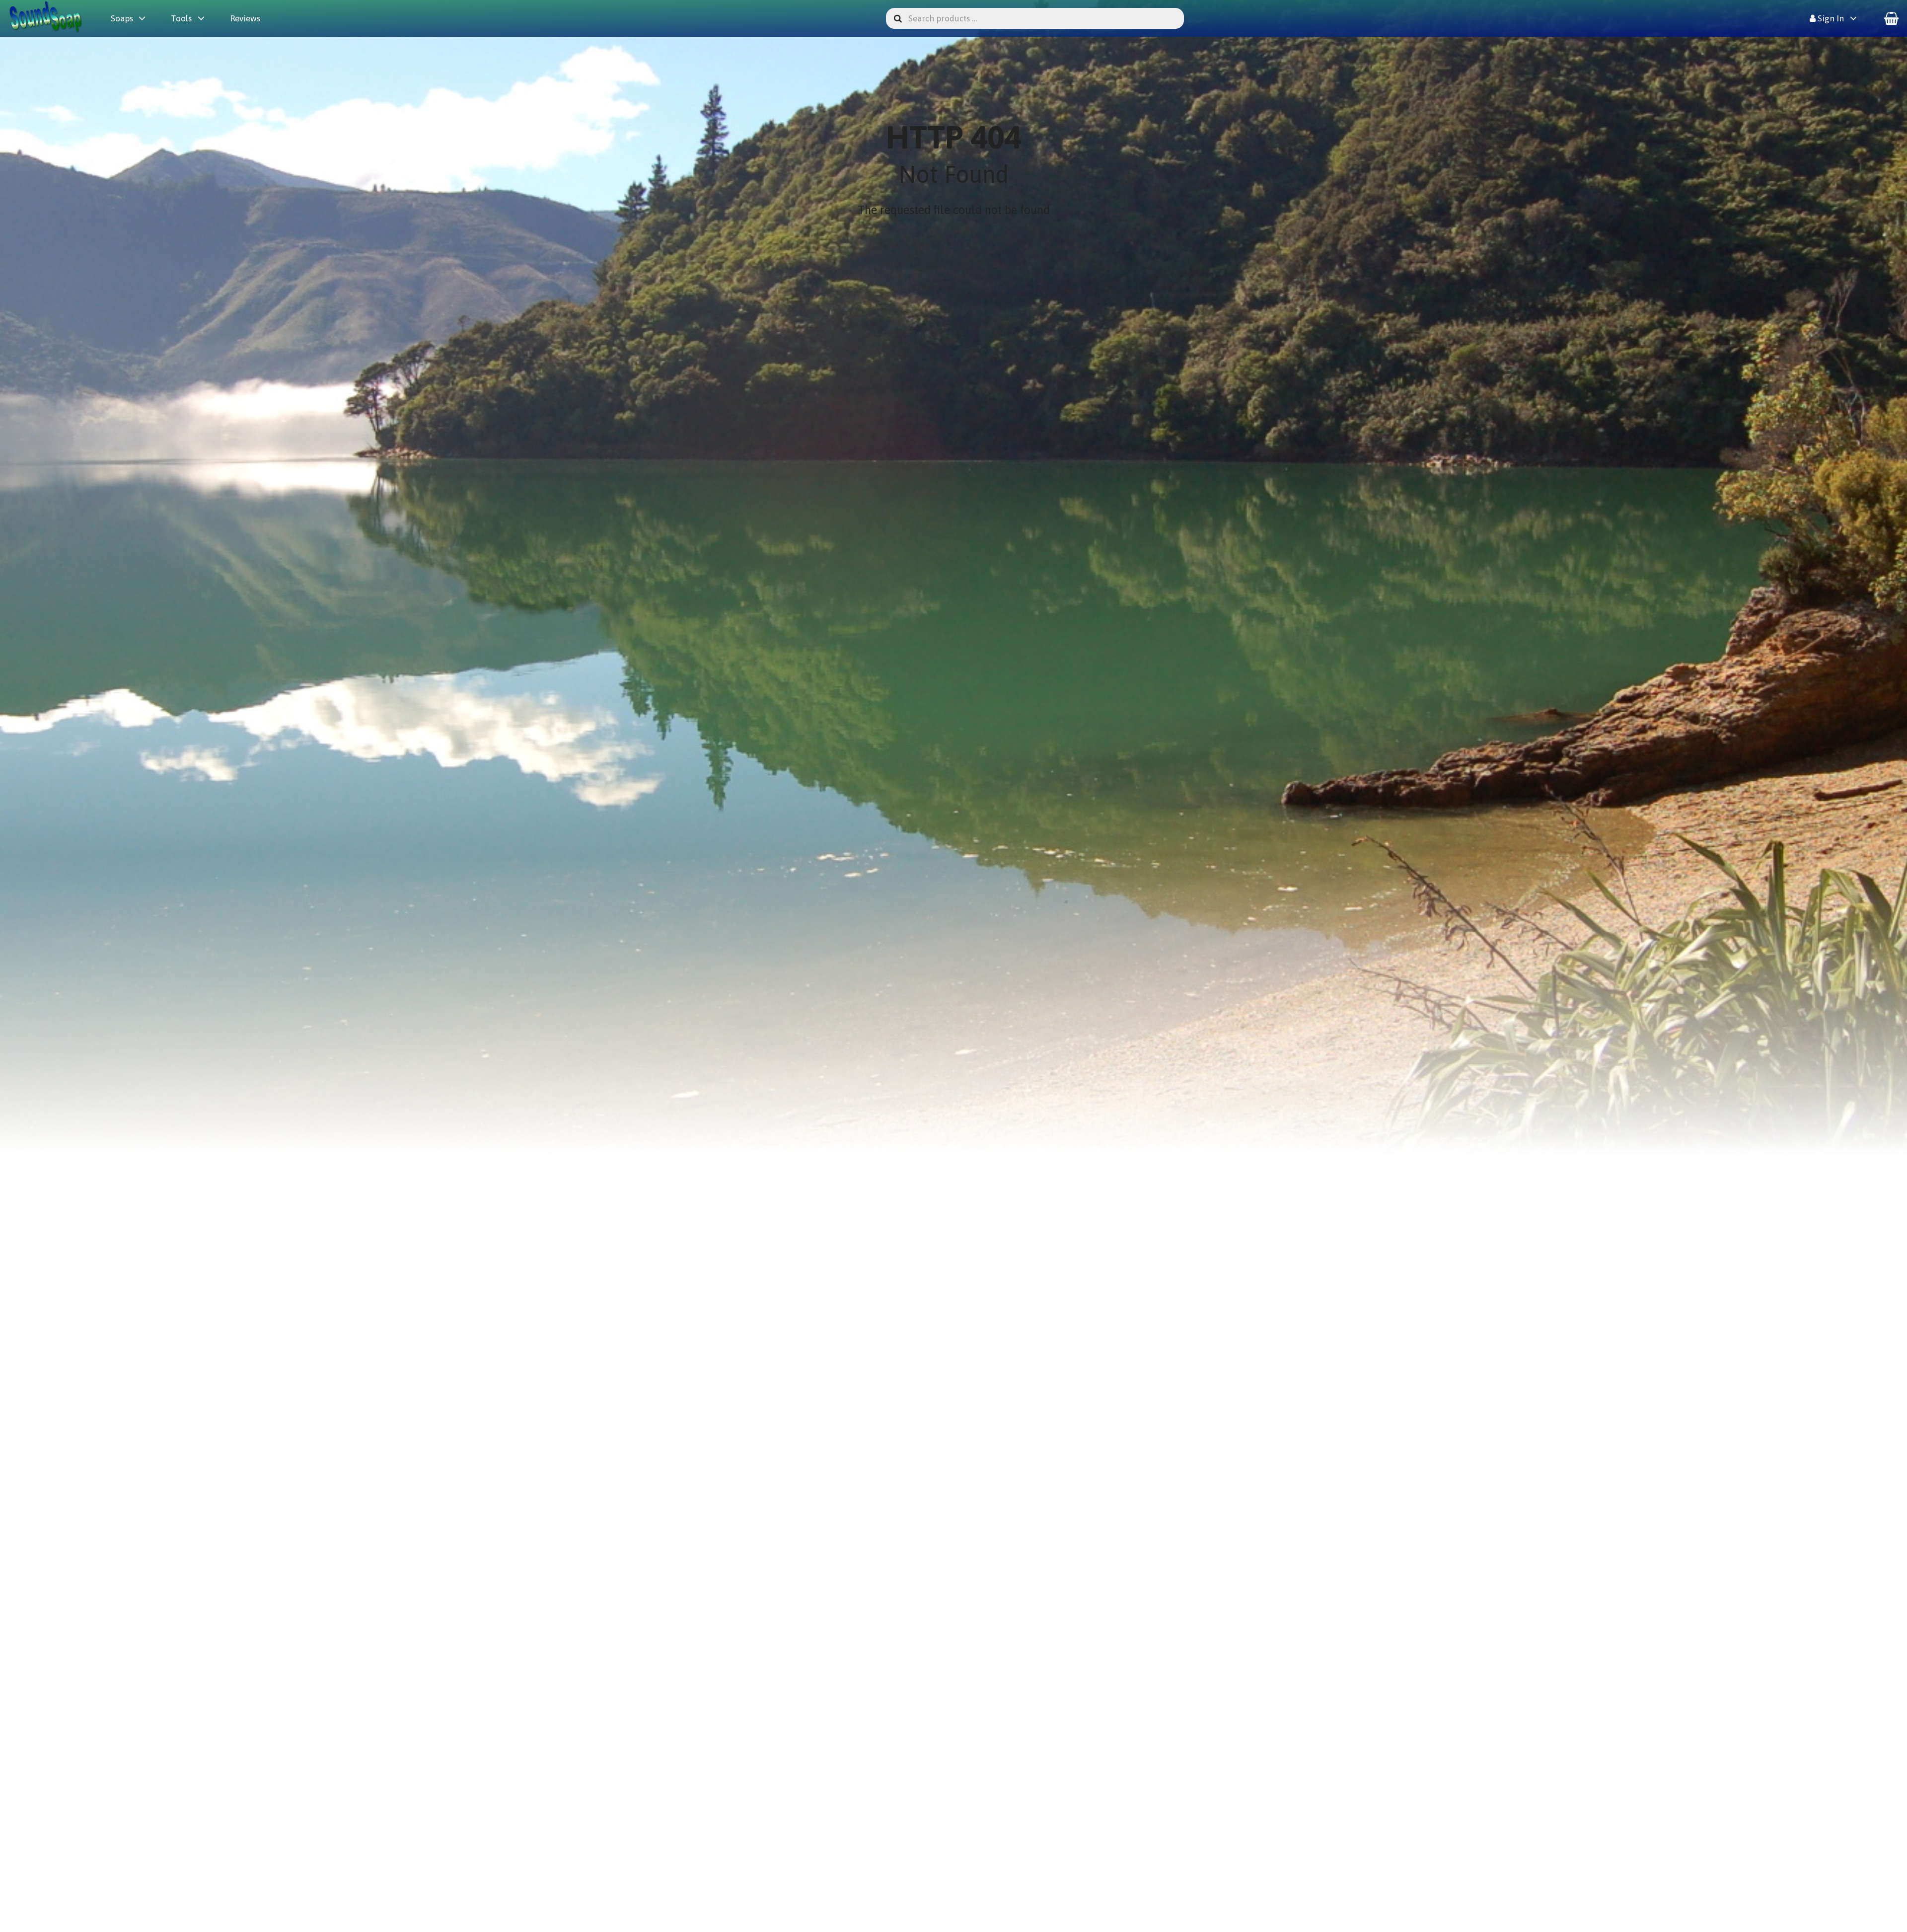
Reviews (245, 18)
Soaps (122, 18)
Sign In (1830, 18)
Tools (181, 18)
